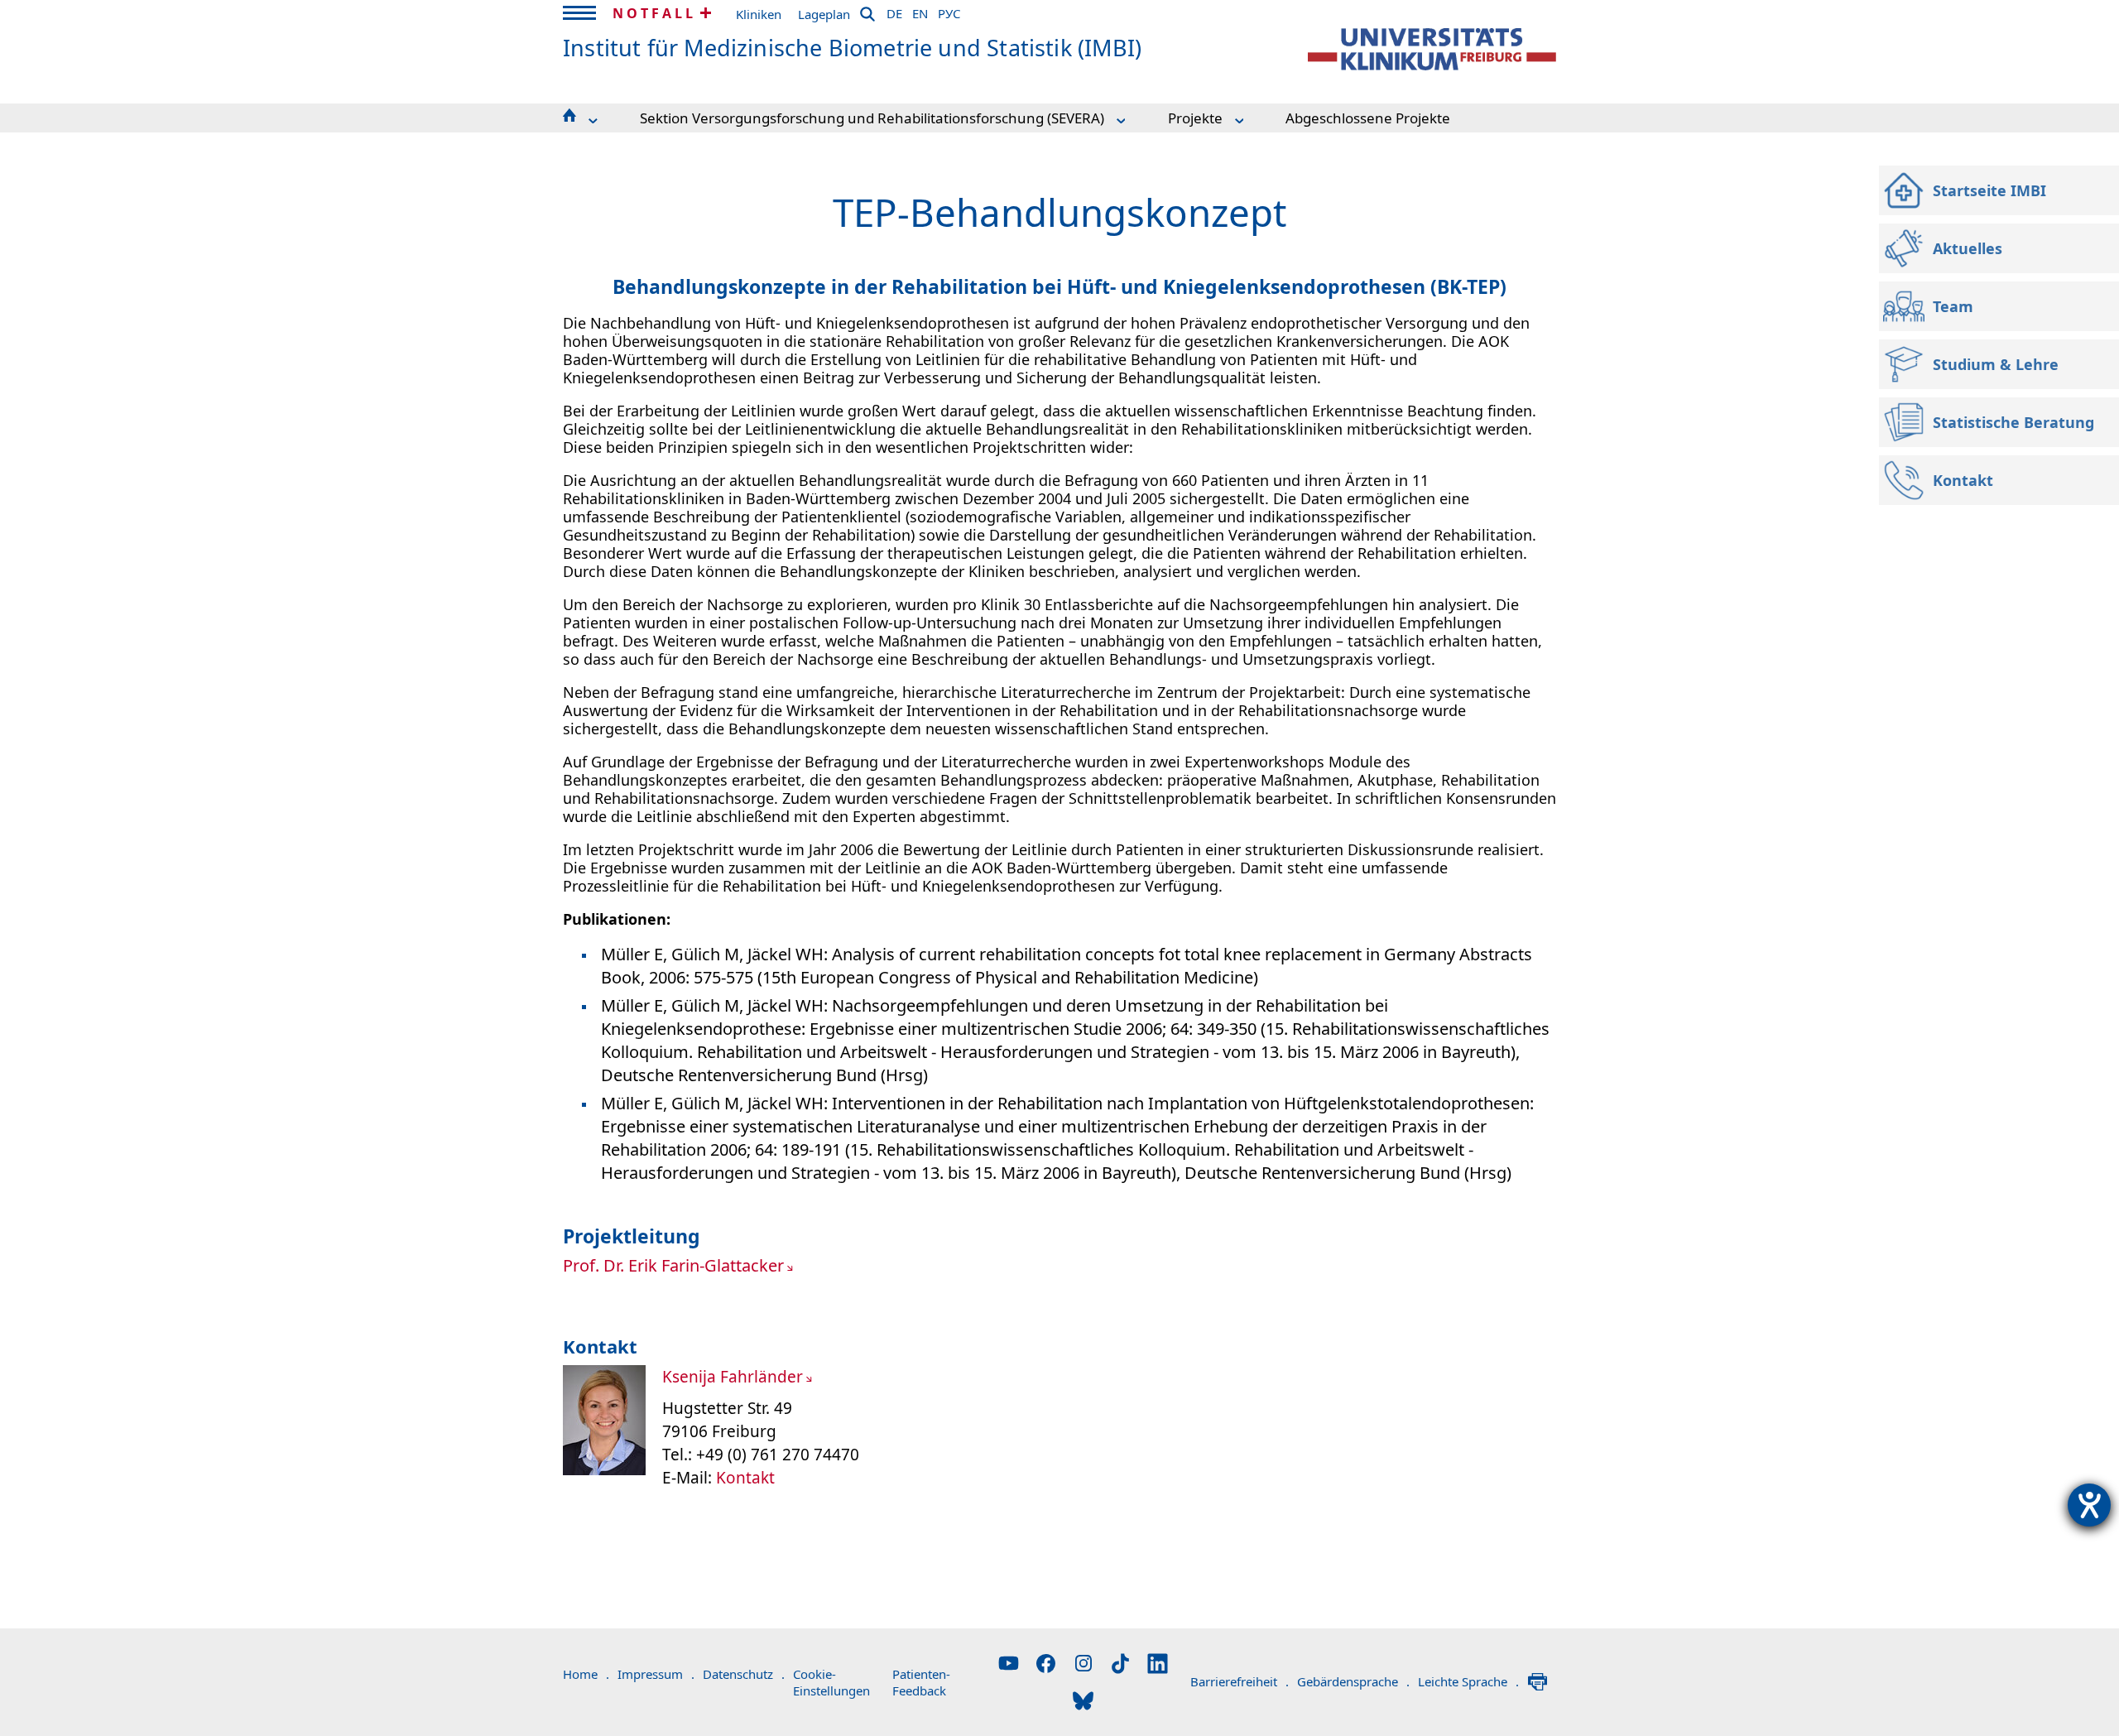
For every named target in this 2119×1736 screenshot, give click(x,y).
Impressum (656, 1674)
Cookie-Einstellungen (831, 1682)
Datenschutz (744, 1674)
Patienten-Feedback (921, 1682)
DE (894, 11)
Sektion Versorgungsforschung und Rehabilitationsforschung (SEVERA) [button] (872, 118)
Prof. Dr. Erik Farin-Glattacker (673, 1265)
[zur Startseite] (1432, 49)
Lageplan (824, 14)
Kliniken (759, 14)
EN (920, 11)
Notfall (654, 13)
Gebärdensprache (1353, 1681)
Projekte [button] (1195, 118)
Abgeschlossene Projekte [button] (1368, 118)
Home (586, 1674)
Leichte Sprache (1468, 1681)
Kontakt (745, 1478)
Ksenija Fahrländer (733, 1377)
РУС (949, 11)
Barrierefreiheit (1240, 1681)
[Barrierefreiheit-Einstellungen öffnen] (2089, 1505)
